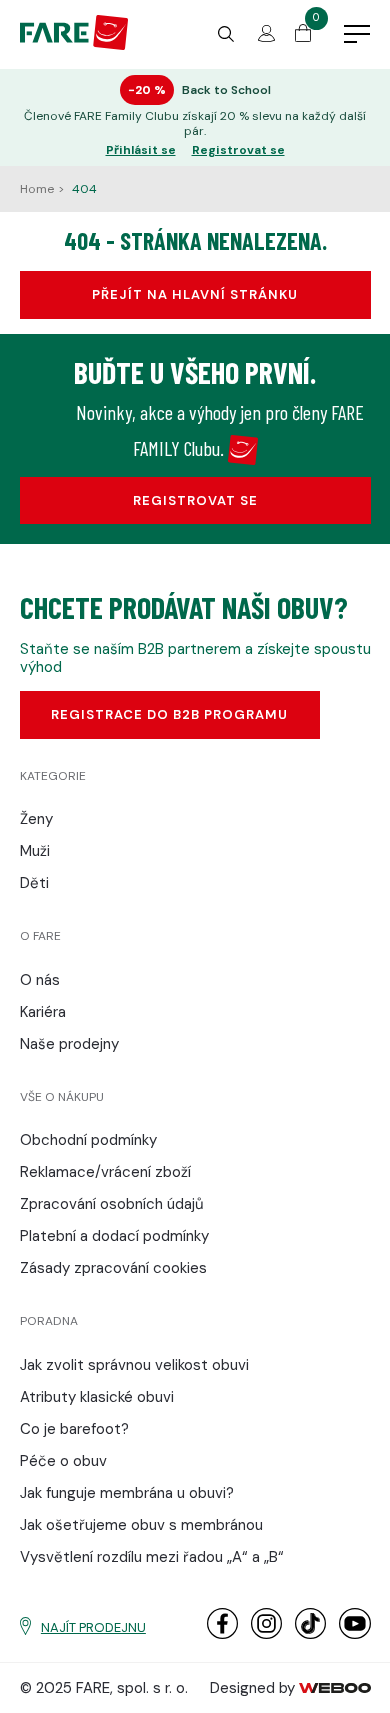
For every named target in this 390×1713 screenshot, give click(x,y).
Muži (35, 851)
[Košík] (303, 37)
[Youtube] (354, 1634)
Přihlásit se (141, 150)
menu (357, 35)
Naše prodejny (69, 1044)
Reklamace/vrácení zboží (105, 1172)
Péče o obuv (63, 1461)
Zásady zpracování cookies (113, 1268)
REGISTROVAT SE (195, 500)
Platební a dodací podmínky (114, 1236)
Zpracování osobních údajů (112, 1204)
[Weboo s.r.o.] (335, 1688)
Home (38, 189)
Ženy (36, 819)
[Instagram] (266, 1634)
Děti (34, 883)
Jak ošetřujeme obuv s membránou (141, 1525)
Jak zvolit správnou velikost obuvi (134, 1365)
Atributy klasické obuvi (97, 1397)
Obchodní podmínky (88, 1140)
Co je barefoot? (74, 1429)
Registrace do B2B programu (169, 714)
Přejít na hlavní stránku (195, 294)
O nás (40, 980)
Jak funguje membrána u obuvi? (127, 1493)
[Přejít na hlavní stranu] (74, 45)
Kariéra (43, 1012)
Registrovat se (238, 150)
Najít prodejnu (93, 1627)
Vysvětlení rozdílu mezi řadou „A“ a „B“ (152, 1557)
